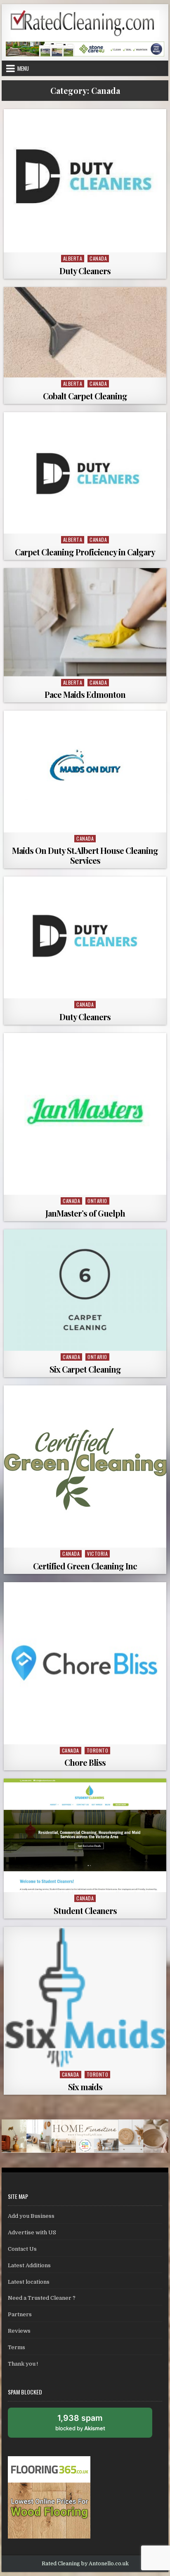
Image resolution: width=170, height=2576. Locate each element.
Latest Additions (29, 2265)
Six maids (85, 2087)
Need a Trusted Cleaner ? (42, 2298)
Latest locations (29, 2282)
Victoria (97, 1554)
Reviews (19, 2331)
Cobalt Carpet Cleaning (85, 396)
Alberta (73, 258)
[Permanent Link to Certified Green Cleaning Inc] (85, 1466)
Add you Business (31, 2216)
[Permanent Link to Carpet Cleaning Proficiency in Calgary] (85, 473)
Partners (20, 2314)
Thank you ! (23, 2364)
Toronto (98, 1750)
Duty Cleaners (85, 271)
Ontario (97, 1201)
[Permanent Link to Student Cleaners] (85, 1835)
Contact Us (22, 2249)
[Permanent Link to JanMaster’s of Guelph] (85, 1114)
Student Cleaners (85, 1910)
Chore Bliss (85, 1762)
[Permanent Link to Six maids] (85, 1998)
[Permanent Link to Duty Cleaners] (85, 181)
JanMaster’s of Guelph (85, 1213)
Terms (17, 2347)
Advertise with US (32, 2232)
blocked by (89, 2425)
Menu (23, 68)
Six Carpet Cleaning (85, 1369)
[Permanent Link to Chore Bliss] (85, 1663)
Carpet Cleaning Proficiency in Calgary (85, 552)
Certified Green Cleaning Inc (85, 1566)
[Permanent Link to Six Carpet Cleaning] (85, 1290)
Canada (98, 258)
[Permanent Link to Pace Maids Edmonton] (85, 622)
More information (87, 243)
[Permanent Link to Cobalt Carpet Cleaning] (85, 332)
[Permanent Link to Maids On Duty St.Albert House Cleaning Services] (85, 771)
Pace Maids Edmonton (85, 694)
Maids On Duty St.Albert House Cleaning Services (85, 855)
